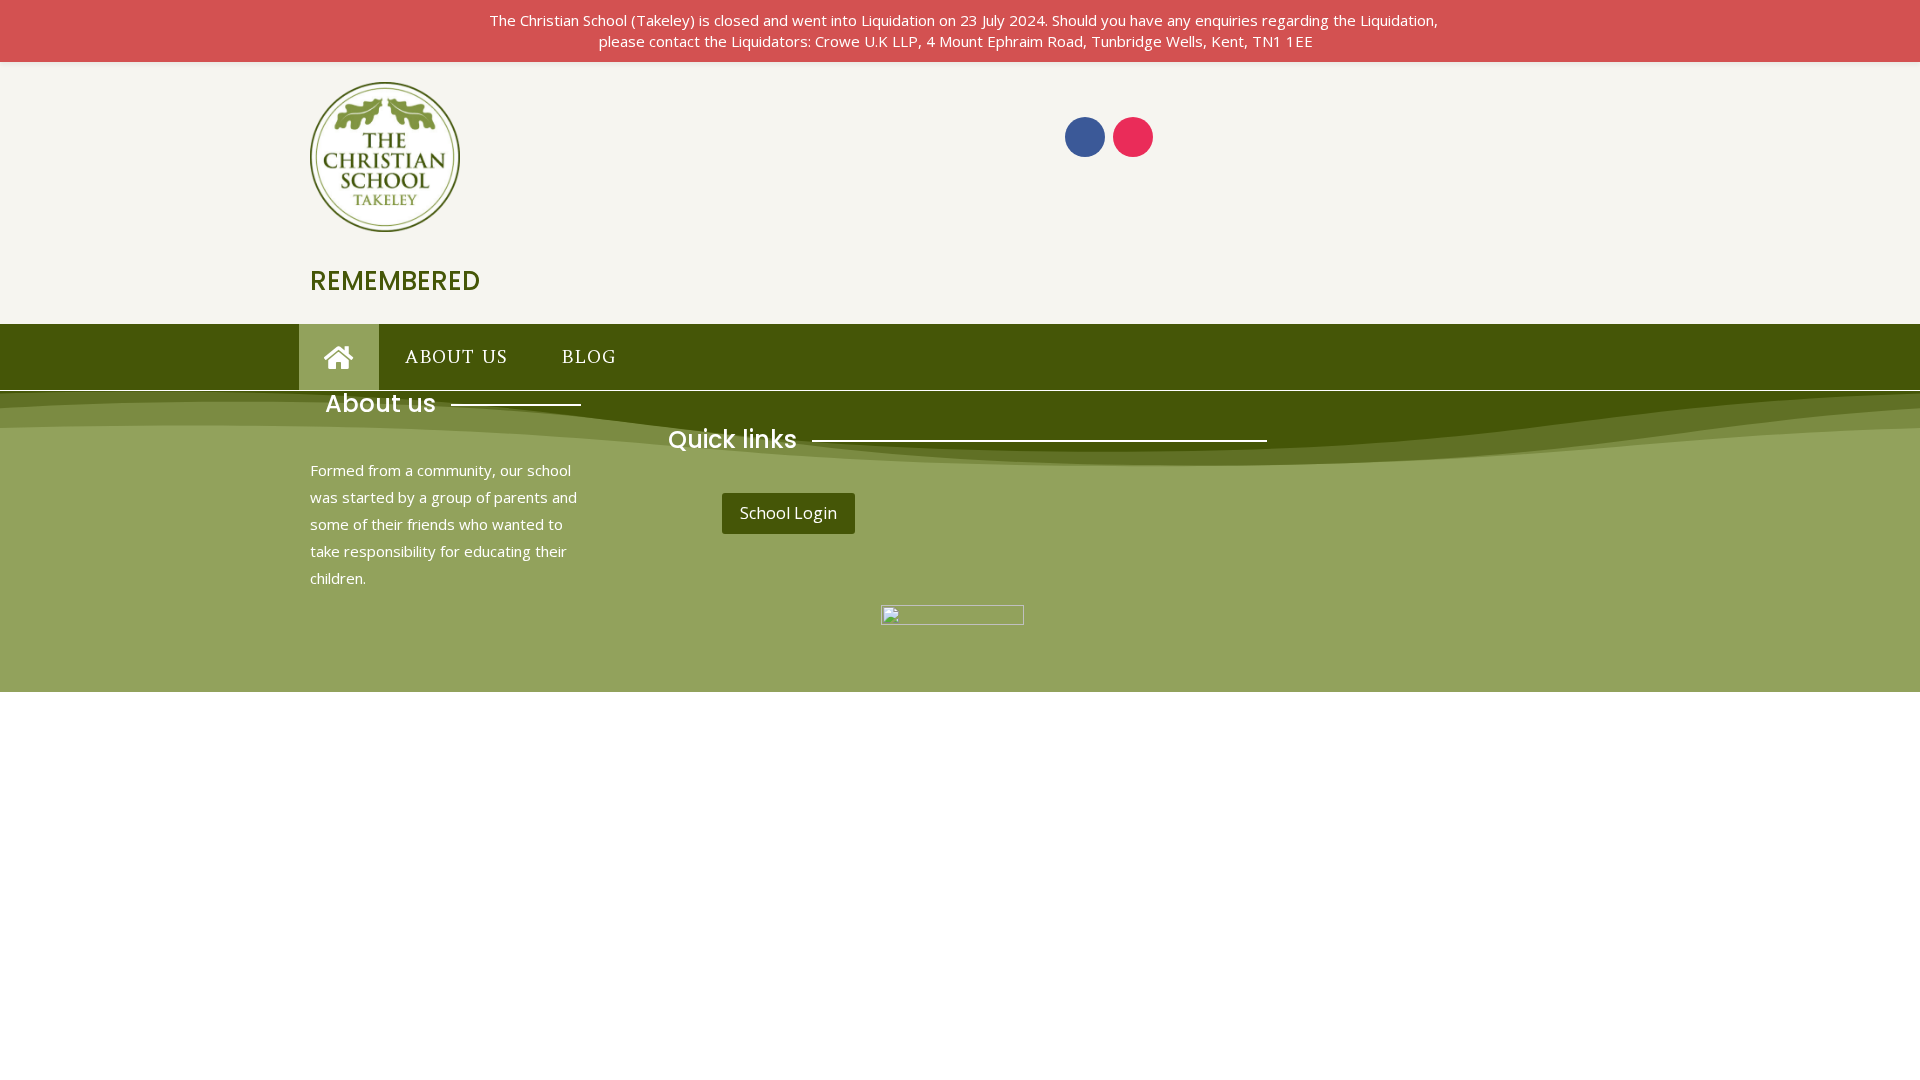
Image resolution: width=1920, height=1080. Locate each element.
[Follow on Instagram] (1133, 137)
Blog (588, 356)
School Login (788, 513)
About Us (456, 356)
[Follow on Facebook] (1085, 137)
